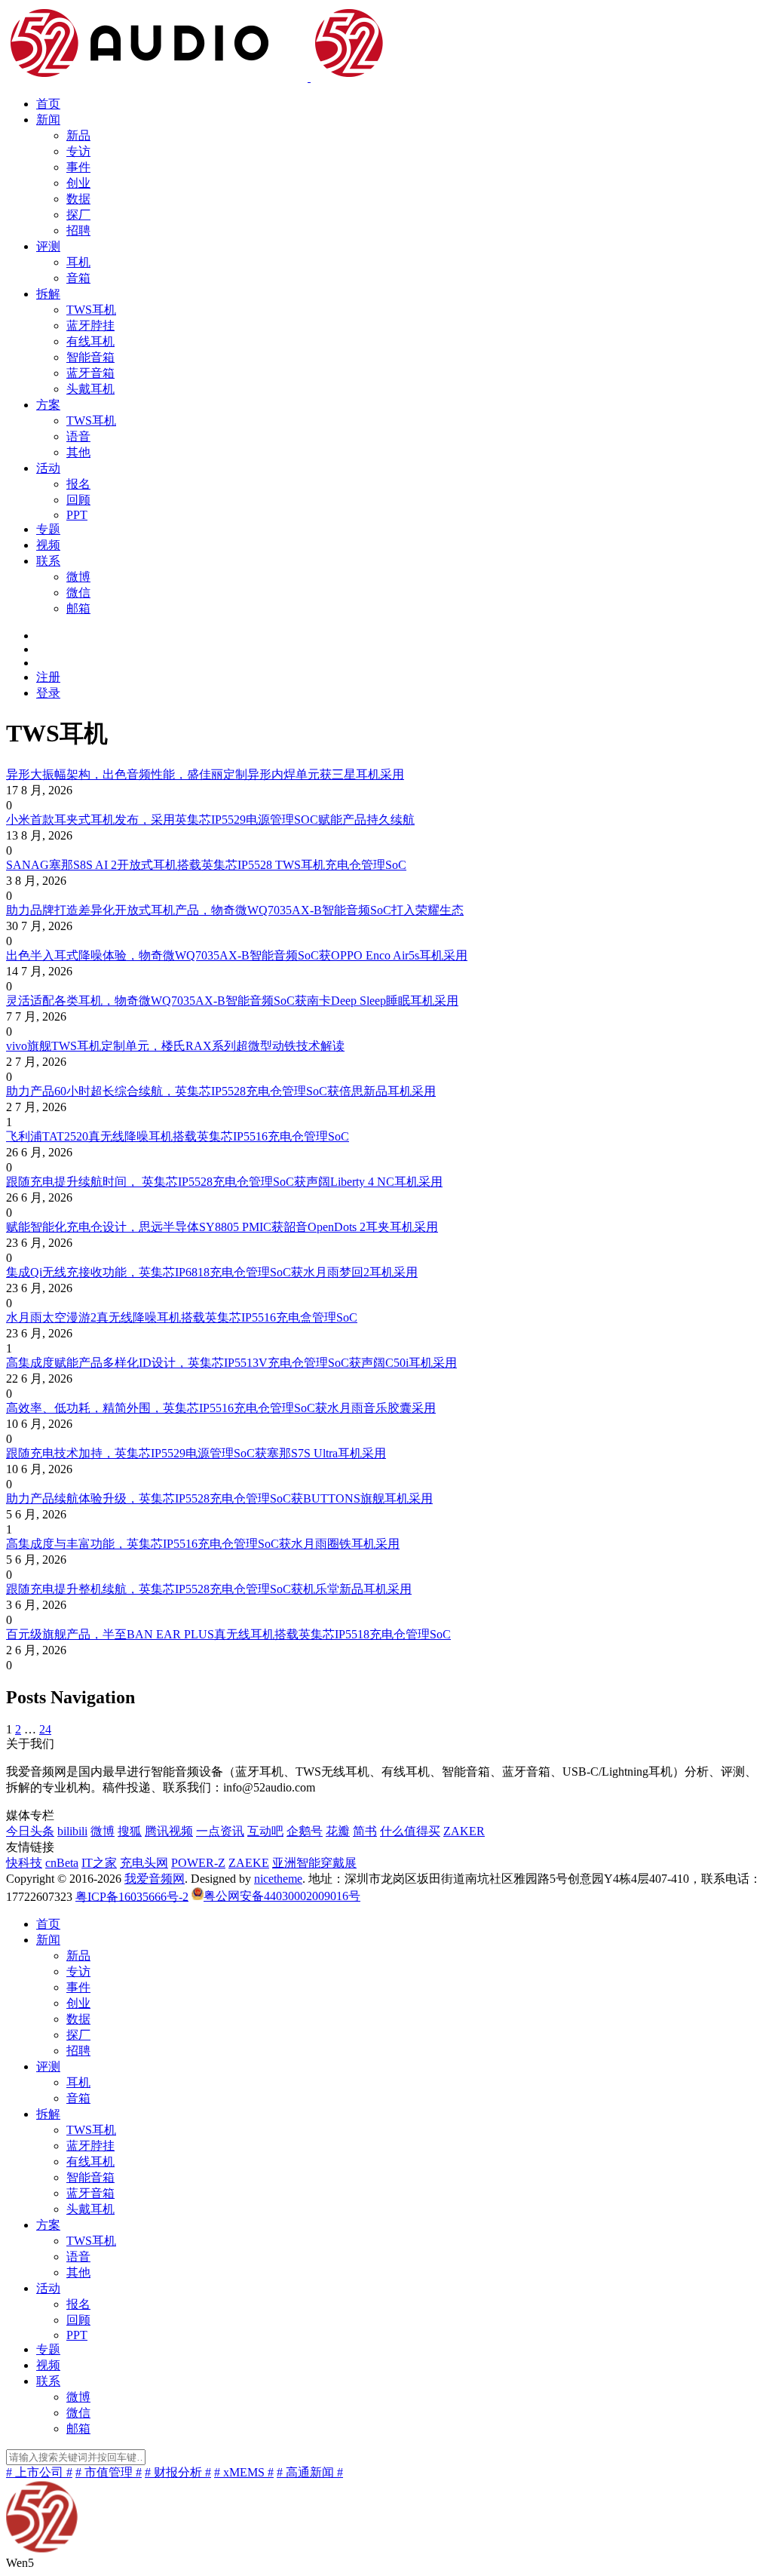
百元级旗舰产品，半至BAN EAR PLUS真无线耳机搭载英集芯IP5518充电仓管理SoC (228, 1634)
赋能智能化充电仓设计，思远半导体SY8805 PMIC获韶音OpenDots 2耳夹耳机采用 (222, 1227)
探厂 (78, 215)
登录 (48, 693)
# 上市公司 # (39, 2472)
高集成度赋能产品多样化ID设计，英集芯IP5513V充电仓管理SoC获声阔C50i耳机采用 (231, 1363)
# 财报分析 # (178, 2472)
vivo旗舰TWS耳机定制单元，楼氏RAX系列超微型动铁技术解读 (175, 1046)
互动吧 (265, 1831)
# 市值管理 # (109, 2472)
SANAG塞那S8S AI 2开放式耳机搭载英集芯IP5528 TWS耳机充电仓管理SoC (206, 865)
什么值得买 (410, 1831)
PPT (77, 515)
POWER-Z (198, 1863)
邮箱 (78, 608)
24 (45, 1729)
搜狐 (130, 1831)
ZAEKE (249, 1863)
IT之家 (99, 1863)
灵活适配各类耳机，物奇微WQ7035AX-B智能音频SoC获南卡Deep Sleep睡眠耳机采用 (232, 1001)
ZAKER (464, 1831)
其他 (78, 452)
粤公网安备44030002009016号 (282, 1896)
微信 (78, 593)
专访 (78, 151)
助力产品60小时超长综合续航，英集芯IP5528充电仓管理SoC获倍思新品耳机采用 (221, 1091)
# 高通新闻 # (310, 2472)
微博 (78, 577)
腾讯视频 (169, 1831)
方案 (48, 405)
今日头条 (30, 1831)
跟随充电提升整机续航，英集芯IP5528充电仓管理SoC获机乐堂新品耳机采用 (209, 1589)
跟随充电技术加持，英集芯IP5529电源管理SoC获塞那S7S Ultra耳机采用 (196, 1453)
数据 (78, 199)
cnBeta (62, 1863)
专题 (48, 529)
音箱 (78, 278)
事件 (78, 167)
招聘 (78, 230)
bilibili (72, 1831)
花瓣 (338, 1831)
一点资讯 (220, 1831)
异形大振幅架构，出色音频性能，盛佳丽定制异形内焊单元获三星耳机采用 (205, 774)
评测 (48, 246)
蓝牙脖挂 (90, 325)
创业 (78, 183)
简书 (365, 1831)
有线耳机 (90, 341)
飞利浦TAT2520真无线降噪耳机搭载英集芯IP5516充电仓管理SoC (178, 1136)
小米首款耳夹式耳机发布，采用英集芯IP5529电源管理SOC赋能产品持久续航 (210, 820)
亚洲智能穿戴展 (314, 1863)
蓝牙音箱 (90, 373)
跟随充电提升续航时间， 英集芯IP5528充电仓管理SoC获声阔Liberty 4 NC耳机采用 (224, 1182)
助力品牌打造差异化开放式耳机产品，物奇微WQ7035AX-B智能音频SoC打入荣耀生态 (235, 910)
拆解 (48, 294)
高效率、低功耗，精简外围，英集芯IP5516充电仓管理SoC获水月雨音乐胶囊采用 (221, 1408)
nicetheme (278, 1879)
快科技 (24, 1863)
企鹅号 (305, 1831)
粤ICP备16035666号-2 (132, 1896)
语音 (78, 436)
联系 (48, 561)
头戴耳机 (90, 389)
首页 (48, 104)
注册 (48, 677)
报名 (78, 484)
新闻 (48, 120)
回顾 (78, 500)
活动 (48, 468)
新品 (78, 135)
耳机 (78, 262)
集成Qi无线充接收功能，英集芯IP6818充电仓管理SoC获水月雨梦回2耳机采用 (212, 1272)
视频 (48, 545)
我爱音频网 (155, 1879)
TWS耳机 (91, 310)
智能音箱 (90, 357)
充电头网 (144, 1863)
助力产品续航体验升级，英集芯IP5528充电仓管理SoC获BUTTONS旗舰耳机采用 (219, 1498)
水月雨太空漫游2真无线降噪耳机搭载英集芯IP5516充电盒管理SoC (182, 1317)
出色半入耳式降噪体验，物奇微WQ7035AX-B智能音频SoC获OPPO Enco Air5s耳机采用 (237, 955)
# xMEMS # (244, 2472)
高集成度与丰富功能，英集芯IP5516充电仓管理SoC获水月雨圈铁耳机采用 (203, 1544)
